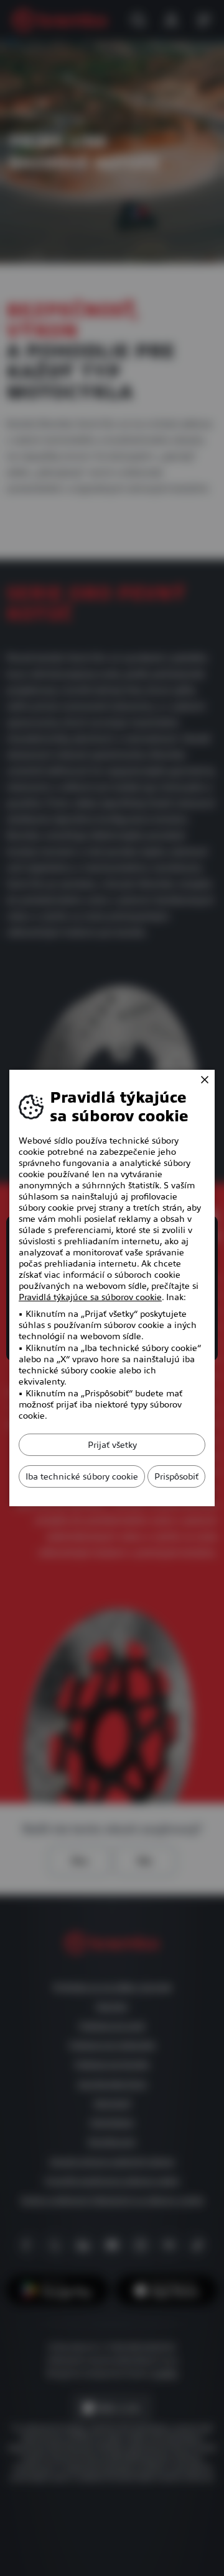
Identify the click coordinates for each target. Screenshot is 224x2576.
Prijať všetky (112, 1445)
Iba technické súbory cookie (82, 1476)
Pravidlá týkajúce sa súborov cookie (90, 1297)
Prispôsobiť (176, 1476)
